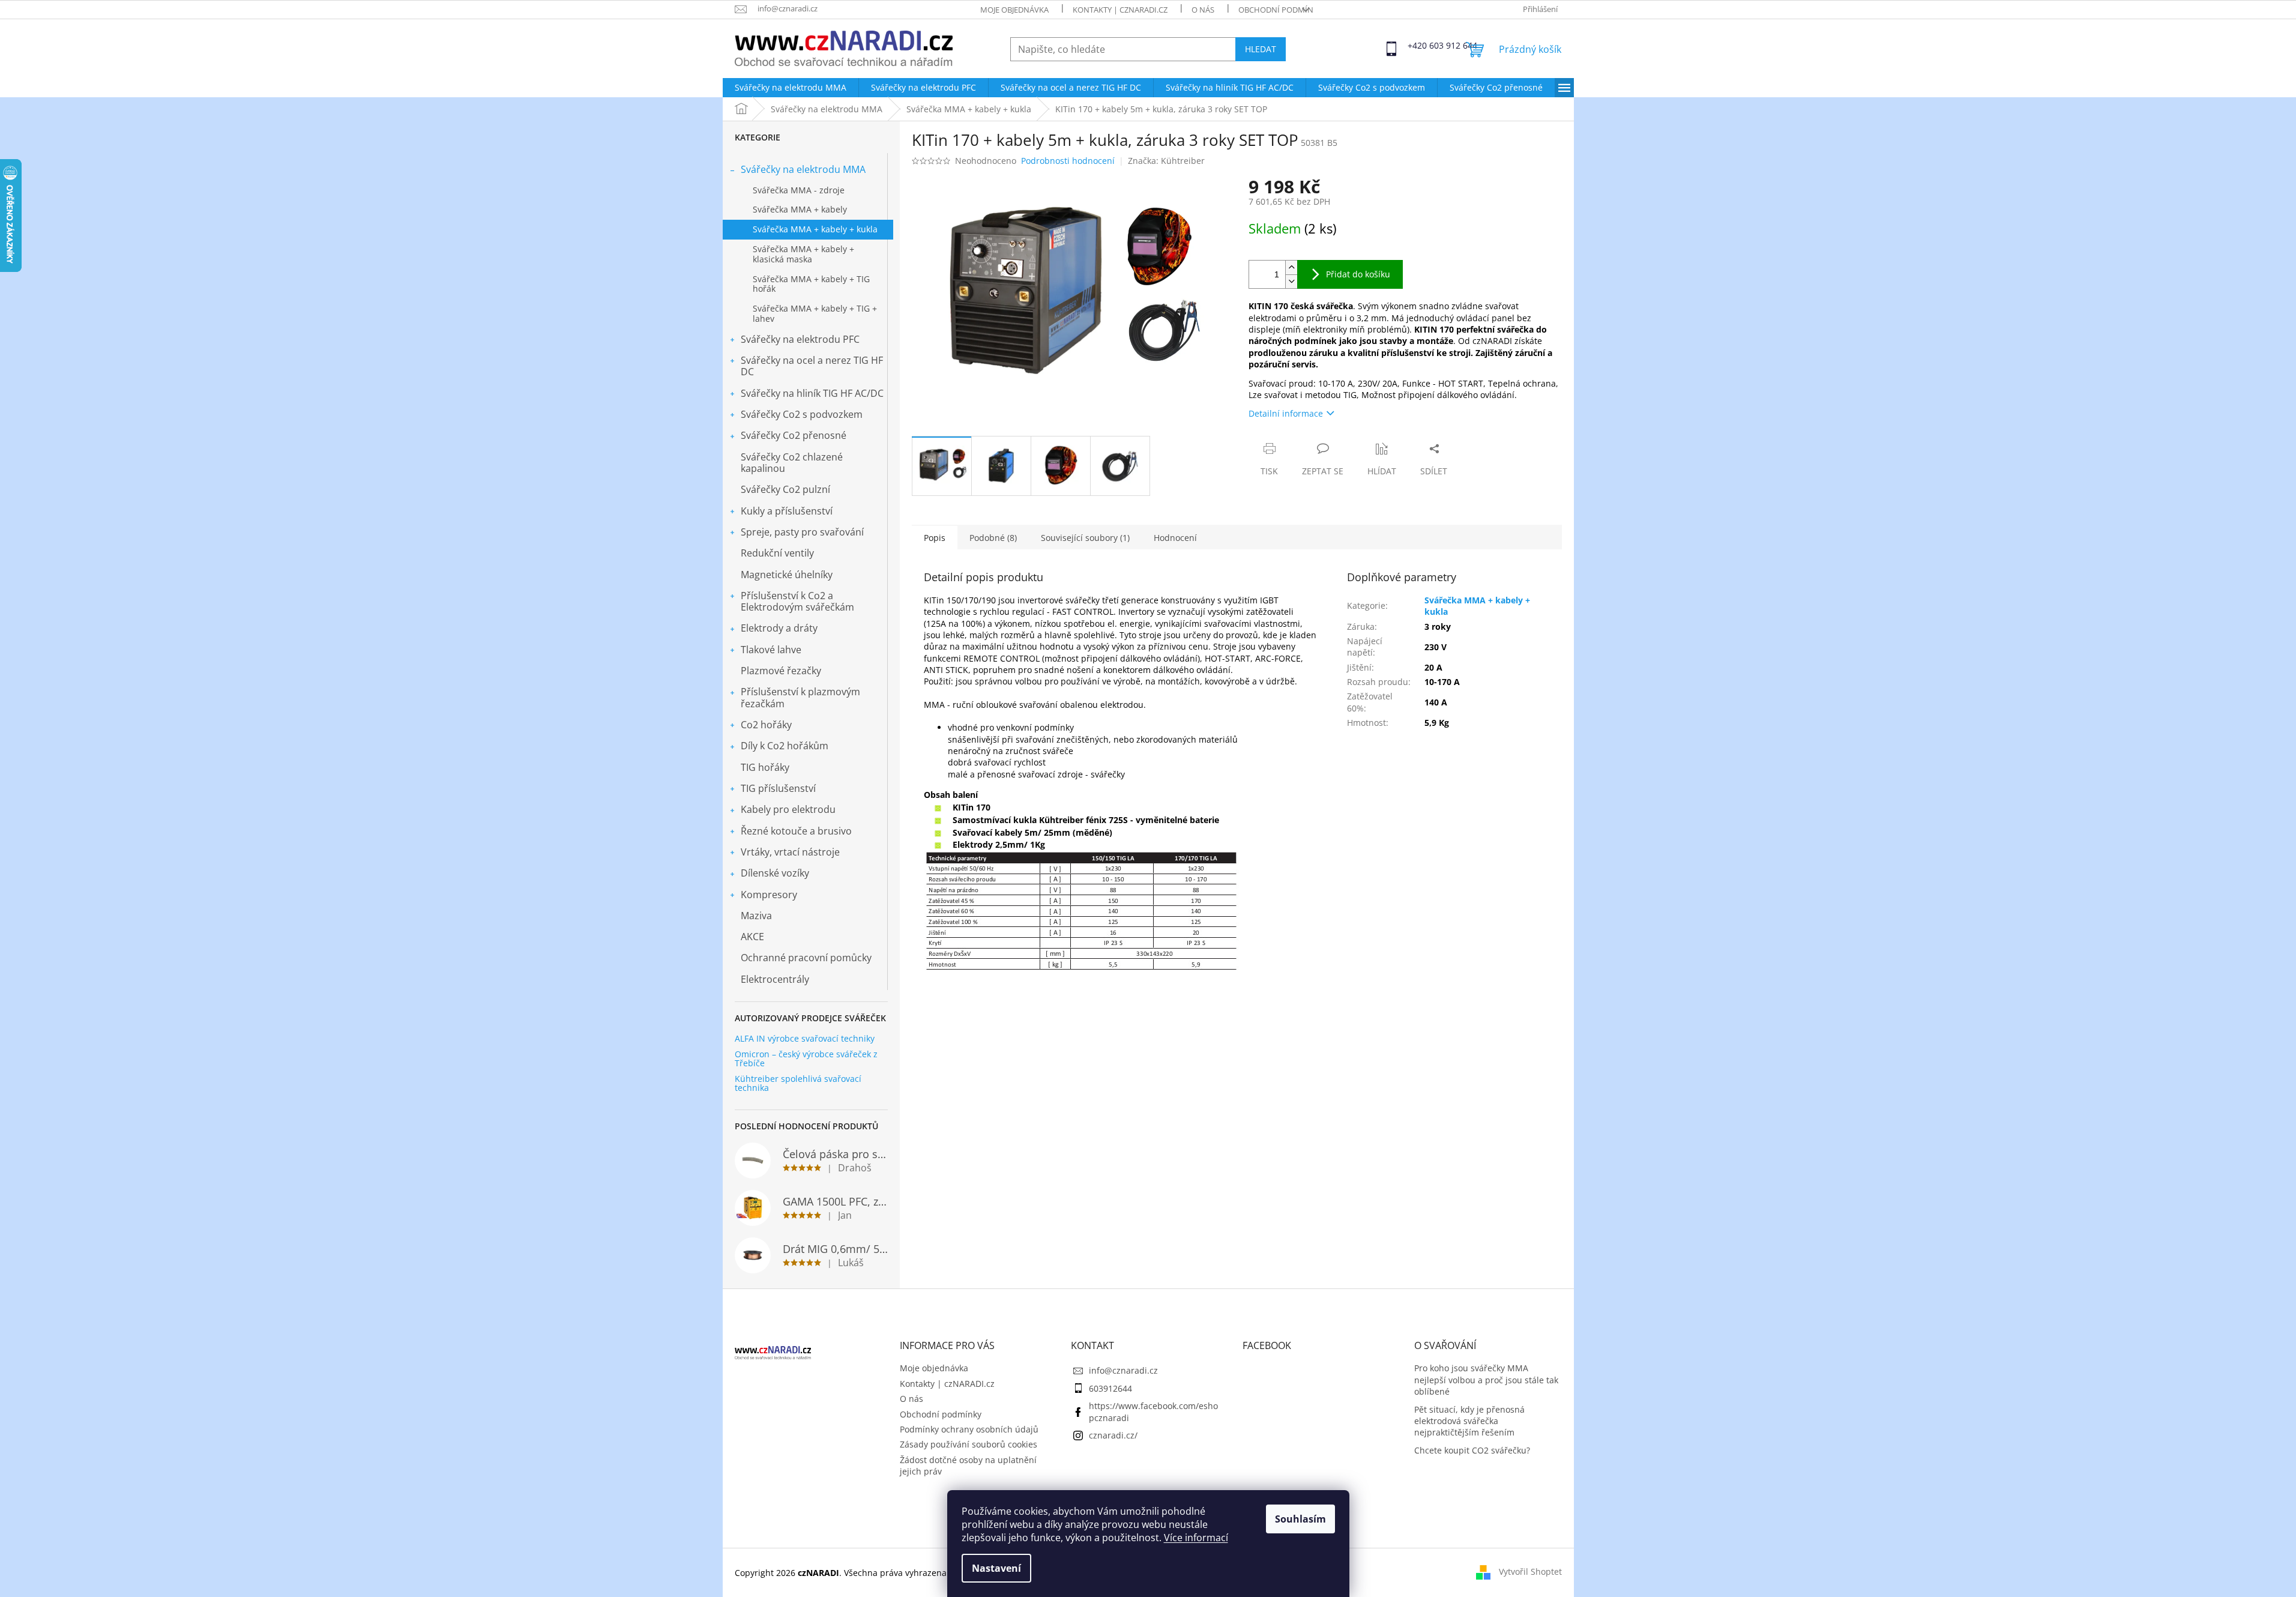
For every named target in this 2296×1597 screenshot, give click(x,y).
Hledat (1261, 49)
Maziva (756, 916)
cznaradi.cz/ (1113, 1435)
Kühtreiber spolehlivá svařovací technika (798, 1083)
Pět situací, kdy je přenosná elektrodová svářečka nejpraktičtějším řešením (1469, 1421)
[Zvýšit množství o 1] (1291, 267)
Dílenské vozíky (775, 873)
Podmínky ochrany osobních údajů (969, 1429)
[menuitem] (791, 88)
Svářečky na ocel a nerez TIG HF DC (812, 366)
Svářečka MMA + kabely (800, 209)
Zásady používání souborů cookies (969, 1444)
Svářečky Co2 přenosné (794, 435)
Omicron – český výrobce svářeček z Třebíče (806, 1059)
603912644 (1110, 1388)
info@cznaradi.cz (1123, 1370)
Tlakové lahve (771, 650)
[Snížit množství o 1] (1291, 281)
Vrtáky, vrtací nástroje (790, 852)
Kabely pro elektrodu (788, 809)
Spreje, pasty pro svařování (802, 532)
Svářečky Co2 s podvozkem (802, 414)
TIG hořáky (765, 767)
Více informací (1196, 1538)
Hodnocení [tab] (1175, 538)
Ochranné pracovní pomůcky (806, 958)
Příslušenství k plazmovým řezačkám (800, 697)
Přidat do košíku (1358, 274)
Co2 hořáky (766, 725)
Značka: (1166, 161)
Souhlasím (1300, 1519)
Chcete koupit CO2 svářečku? (1472, 1450)
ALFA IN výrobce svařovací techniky (805, 1038)
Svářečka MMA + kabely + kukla (815, 229)
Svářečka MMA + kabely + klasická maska (803, 254)
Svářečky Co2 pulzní (785, 489)
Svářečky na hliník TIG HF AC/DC (812, 393)
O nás (1203, 10)
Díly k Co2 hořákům (785, 746)
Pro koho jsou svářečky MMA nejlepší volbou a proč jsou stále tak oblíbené (1486, 1380)
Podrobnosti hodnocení (1068, 161)
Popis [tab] (935, 538)
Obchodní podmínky (1280, 10)
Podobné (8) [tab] (993, 538)
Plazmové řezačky (781, 671)
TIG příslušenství (778, 788)
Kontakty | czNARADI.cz (1120, 10)
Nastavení (996, 1568)
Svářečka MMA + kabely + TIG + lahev (815, 313)
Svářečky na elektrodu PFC (800, 339)
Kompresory (769, 895)
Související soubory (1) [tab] (1085, 538)
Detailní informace (1286, 413)
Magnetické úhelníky (787, 575)
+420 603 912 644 (1418, 45)
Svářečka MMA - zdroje (799, 190)
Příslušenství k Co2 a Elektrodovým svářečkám (797, 601)
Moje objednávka (1014, 10)
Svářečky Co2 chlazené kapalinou (792, 463)
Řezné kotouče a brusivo (796, 831)
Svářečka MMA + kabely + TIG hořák (811, 284)
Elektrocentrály (775, 979)
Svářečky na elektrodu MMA (803, 169)
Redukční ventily (777, 553)
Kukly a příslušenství (787, 511)
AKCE (752, 937)
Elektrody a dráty (779, 628)
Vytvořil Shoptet (1530, 1571)
